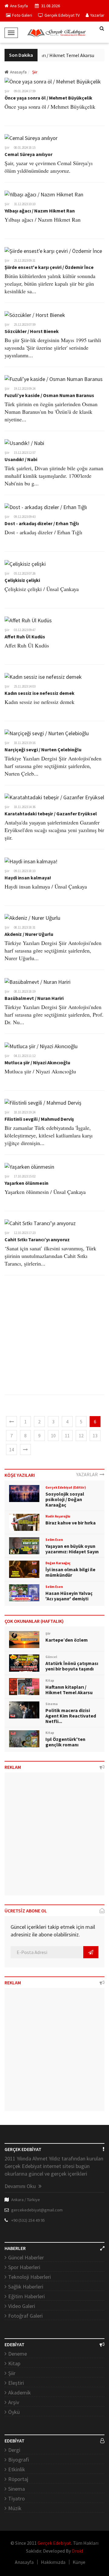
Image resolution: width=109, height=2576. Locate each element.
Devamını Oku (21, 2186)
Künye (79, 2562)
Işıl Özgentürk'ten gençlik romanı (65, 1742)
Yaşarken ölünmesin (26, 1183)
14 (12, 1449)
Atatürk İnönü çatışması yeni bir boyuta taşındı (72, 1666)
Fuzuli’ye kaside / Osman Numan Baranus (49, 395)
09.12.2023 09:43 (25, 517)
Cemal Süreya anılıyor (28, 154)
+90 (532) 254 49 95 (28, 2220)
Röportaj (18, 2479)
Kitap (14, 2363)
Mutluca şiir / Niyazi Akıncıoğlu (37, 1062)
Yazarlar (97, 15)
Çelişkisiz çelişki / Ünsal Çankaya (42, 589)
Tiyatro (17, 2498)
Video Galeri (22, 2306)
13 (95, 1436)
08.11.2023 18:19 (25, 991)
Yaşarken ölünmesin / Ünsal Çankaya (45, 1192)
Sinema (17, 2489)
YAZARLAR (88, 1474)
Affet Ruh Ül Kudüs (25, 637)
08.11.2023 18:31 (25, 927)
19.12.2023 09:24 (25, 389)
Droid (77, 2551)
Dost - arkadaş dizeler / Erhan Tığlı (42, 523)
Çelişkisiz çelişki (22, 580)
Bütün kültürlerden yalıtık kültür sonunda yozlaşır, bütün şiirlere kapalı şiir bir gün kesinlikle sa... (50, 284)
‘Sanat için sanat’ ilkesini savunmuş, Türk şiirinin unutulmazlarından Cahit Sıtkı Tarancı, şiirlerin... (50, 1256)
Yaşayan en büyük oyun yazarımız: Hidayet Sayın (72, 1549)
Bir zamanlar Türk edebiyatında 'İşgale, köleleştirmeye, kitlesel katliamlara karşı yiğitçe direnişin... (49, 1135)
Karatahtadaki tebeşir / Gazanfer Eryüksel (51, 814)
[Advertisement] (54, 1340)
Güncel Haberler (26, 2257)
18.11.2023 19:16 (25, 743)
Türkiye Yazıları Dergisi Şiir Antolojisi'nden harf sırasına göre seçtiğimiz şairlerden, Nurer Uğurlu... (53, 950)
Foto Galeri (22, 15)
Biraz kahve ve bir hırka (71, 1523)
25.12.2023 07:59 (25, 325)
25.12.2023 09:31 (25, 260)
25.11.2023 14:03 (25, 686)
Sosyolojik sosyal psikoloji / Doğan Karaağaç (65, 1499)
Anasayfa (18, 72)
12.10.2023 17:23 (25, 1233)
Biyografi (19, 2460)
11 (67, 1436)
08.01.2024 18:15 (25, 148)
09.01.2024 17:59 (25, 91)
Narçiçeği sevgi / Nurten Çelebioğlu (43, 749)
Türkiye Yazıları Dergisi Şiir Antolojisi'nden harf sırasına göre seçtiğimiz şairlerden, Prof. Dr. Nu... (54, 1014)
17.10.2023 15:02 (25, 1176)
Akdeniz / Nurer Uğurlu (29, 934)
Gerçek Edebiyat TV (62, 15)
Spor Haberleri (24, 2267)
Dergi (14, 2450)
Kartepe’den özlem (67, 1640)
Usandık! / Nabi (21, 459)
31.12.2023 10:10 (25, 204)
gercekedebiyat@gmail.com (37, 2210)
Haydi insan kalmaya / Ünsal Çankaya (46, 886)
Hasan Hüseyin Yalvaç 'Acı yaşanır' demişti (69, 1596)
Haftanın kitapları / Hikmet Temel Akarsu (49, 55)
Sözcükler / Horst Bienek (32, 331)
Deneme (18, 2354)
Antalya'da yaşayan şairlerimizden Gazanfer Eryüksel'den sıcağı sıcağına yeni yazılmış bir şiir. (54, 830)
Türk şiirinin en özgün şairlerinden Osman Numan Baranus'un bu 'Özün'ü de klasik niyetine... (51, 412)
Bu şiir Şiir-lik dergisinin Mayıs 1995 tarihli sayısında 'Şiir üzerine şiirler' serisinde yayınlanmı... (53, 348)
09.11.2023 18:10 (25, 871)
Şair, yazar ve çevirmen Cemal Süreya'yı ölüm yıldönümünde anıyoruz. (49, 167)
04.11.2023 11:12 (25, 1056)
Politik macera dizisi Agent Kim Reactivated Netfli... (71, 1716)
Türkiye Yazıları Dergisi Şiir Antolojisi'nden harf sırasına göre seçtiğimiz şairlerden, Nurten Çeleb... (53, 766)
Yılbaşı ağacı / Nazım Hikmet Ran (40, 211)
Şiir (7, 91)
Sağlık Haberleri (26, 2287)
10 (53, 1436)
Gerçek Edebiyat (54, 2543)
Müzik (15, 2508)
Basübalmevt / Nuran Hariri (34, 998)
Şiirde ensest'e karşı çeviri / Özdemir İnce (49, 267)
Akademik (20, 2392)
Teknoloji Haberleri (30, 2277)
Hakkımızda (53, 2562)
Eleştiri (16, 2383)
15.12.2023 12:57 (25, 453)
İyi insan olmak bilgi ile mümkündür (70, 1572)
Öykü (14, 2412)
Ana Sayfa (19, 6)
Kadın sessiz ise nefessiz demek (40, 693)
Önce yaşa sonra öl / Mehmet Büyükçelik (48, 98)
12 (81, 1436)
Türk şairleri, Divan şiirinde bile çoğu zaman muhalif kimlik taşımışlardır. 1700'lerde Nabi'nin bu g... (54, 476)
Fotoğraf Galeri (25, 2316)
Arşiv (14, 2402)
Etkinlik (17, 2469)
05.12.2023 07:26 (25, 573)
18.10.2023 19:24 (25, 1112)
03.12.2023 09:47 (25, 630)
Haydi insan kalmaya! (28, 878)
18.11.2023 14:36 (25, 807)
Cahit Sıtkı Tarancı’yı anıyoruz (37, 1239)
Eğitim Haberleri (26, 2296)
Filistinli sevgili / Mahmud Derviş (39, 1119)
